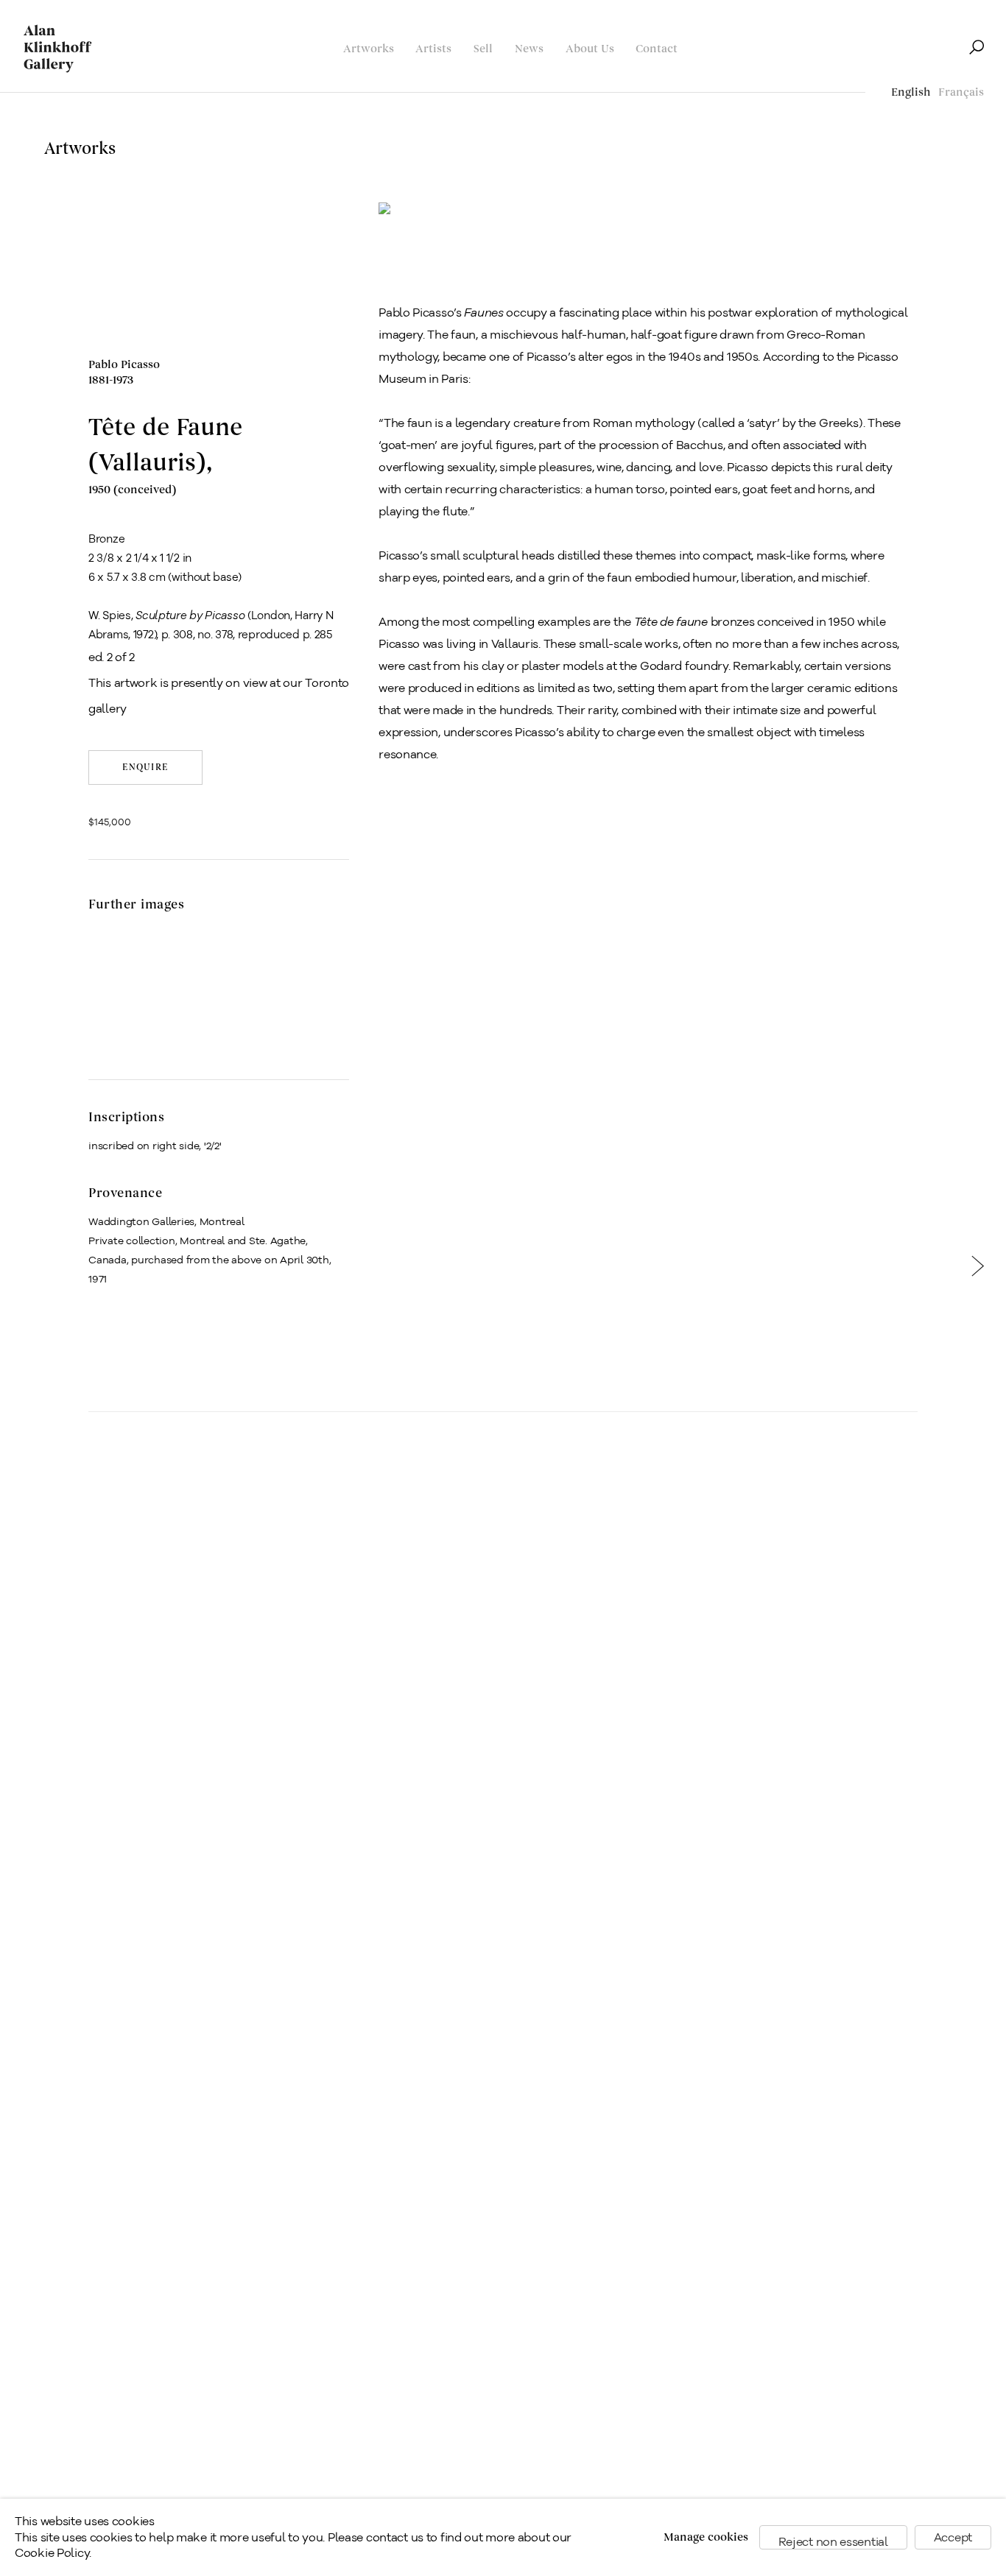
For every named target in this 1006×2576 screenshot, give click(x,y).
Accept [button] (953, 2537)
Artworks (369, 49)
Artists (433, 49)
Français (961, 92)
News (529, 49)
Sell (483, 49)
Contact (657, 49)
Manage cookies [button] (706, 2537)
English (911, 92)
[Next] (978, 1272)
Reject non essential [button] (833, 2542)
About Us (590, 49)
